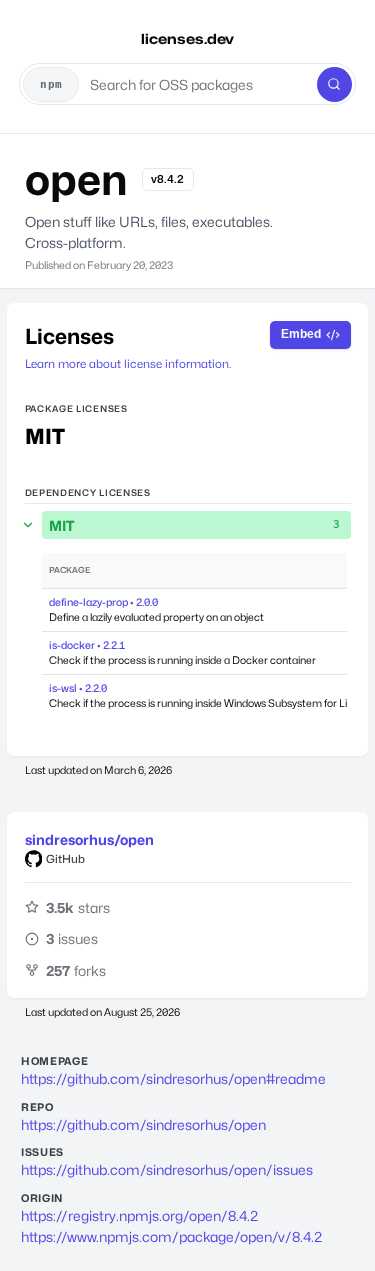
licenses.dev (187, 38)
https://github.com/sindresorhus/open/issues (167, 1169)
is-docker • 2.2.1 (87, 645)
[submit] (334, 84)
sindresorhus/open (89, 839)
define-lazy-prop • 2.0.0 (103, 602)
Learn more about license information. (128, 364)
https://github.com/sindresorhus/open (143, 1124)
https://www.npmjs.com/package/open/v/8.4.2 (171, 1236)
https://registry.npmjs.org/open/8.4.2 (139, 1215)
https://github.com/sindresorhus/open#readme (173, 1078)
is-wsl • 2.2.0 (78, 688)
